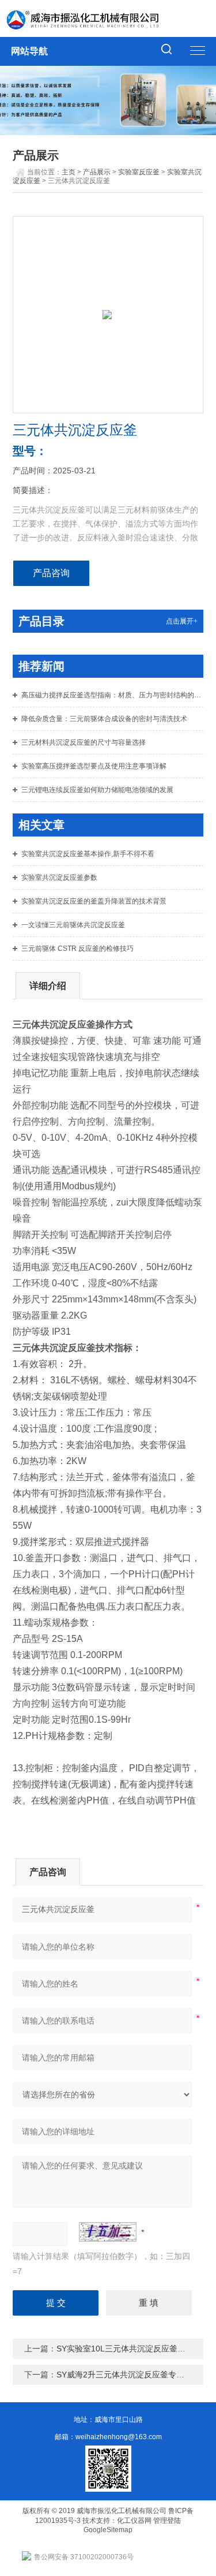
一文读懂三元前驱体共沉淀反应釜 (73, 925)
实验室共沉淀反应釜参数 (59, 878)
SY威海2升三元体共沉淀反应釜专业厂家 (128, 2375)
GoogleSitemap (108, 2530)
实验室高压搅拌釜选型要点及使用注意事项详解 (94, 766)
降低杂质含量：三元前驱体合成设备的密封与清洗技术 (104, 719)
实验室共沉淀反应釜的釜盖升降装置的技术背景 (94, 901)
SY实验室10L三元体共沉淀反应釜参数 (125, 2349)
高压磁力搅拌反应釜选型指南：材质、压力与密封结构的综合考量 (112, 695)
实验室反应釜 (139, 172)
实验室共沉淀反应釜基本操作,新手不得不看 (88, 854)
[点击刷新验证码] (108, 2232)
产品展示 (97, 172)
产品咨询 (51, 573)
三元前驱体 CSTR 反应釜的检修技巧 (77, 949)
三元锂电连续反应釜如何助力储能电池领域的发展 (97, 790)
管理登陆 (167, 2521)
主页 (69, 172)
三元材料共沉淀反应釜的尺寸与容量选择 (84, 742)
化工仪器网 (134, 2521)
